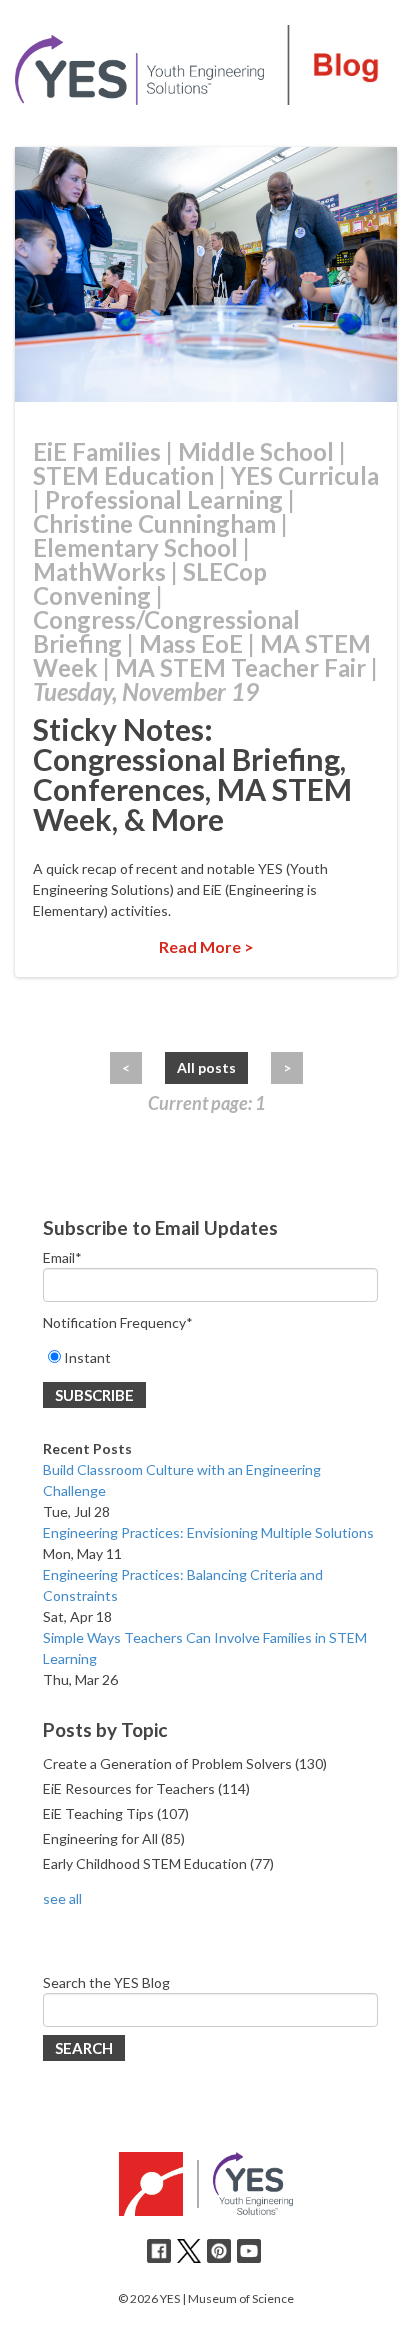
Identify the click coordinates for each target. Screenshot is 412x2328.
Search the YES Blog (106, 1982)
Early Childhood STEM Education (158, 1863)
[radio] (210, 1357)
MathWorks (99, 571)
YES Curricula (305, 475)
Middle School (256, 451)
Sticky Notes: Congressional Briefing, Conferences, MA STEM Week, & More (192, 774)
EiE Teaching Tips (116, 1813)
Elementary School (135, 547)
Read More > (206, 946)
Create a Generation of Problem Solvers (185, 1763)
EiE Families (97, 451)
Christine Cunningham (154, 523)
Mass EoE (191, 643)
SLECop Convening (150, 583)
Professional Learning (164, 499)
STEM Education (123, 475)
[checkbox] (210, 1357)
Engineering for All (114, 1838)
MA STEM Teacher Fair (240, 667)
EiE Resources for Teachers (146, 1788)
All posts (206, 1067)
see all (62, 1898)
